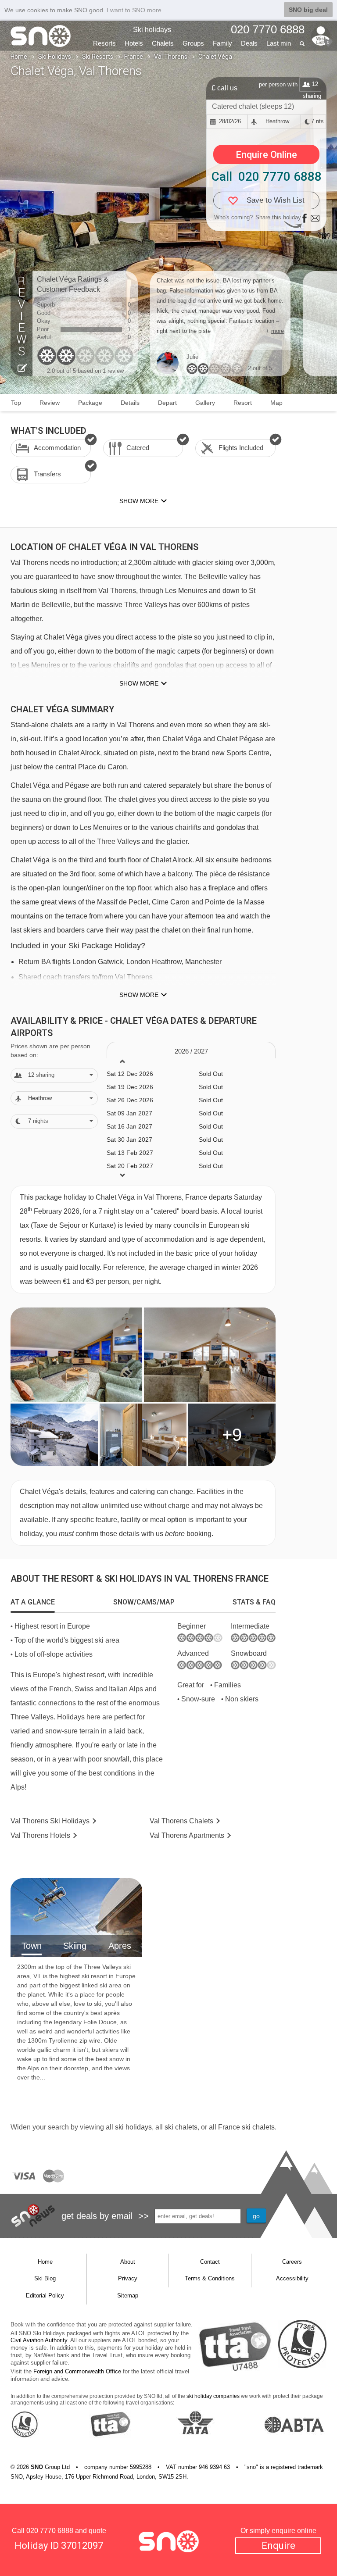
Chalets (163, 43)
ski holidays (133, 2127)
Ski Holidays (55, 57)
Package (90, 403)
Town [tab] (32, 1946)
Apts (187, 1835)
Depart (167, 403)
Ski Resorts (98, 57)
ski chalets (181, 2127)
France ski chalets (246, 2127)
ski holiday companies (213, 2396)
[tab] (33, 1602)
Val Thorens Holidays (50, 1821)
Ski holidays (152, 30)
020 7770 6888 (50, 2531)
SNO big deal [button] (308, 10)
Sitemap (128, 2296)
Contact (210, 2262)
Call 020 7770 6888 (267, 177)
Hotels (134, 43)
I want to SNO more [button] (134, 10)
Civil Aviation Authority (39, 2340)
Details (130, 403)
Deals (249, 43)
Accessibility (292, 2278)
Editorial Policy (45, 2296)
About (128, 2262)
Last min (279, 43)
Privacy (128, 2278)
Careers (292, 2262)
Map (276, 403)
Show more (139, 683)
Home (19, 57)
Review (50, 403)
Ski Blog (45, 2278)
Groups (193, 43)
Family (222, 43)
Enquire (278, 2546)
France (134, 57)
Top (16, 403)
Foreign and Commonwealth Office (77, 2371)
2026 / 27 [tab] (191, 1051)
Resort (243, 403)
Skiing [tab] (75, 1946)
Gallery (205, 403)
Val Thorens (171, 57)
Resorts (104, 43)
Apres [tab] (120, 1946)
